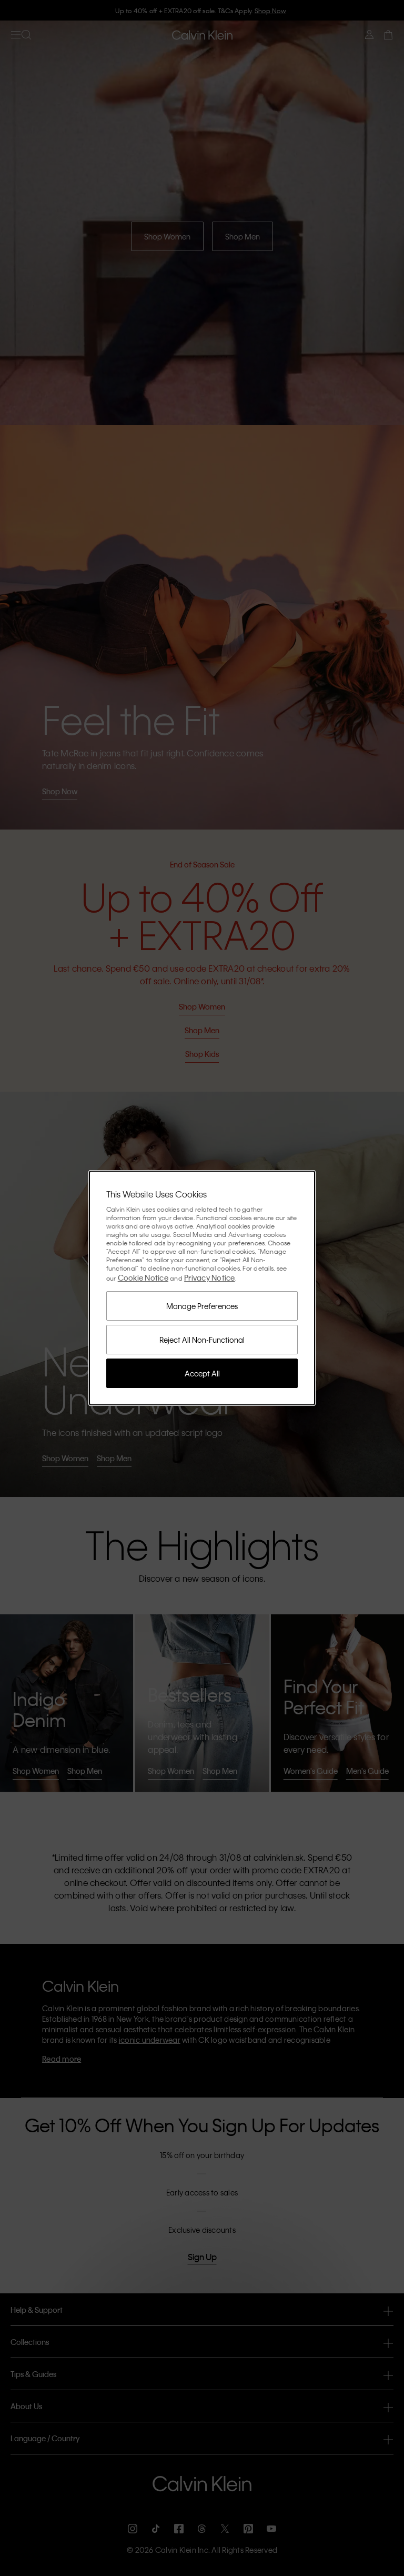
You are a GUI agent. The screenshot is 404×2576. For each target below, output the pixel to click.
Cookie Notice (143, 1277)
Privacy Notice (210, 1277)
